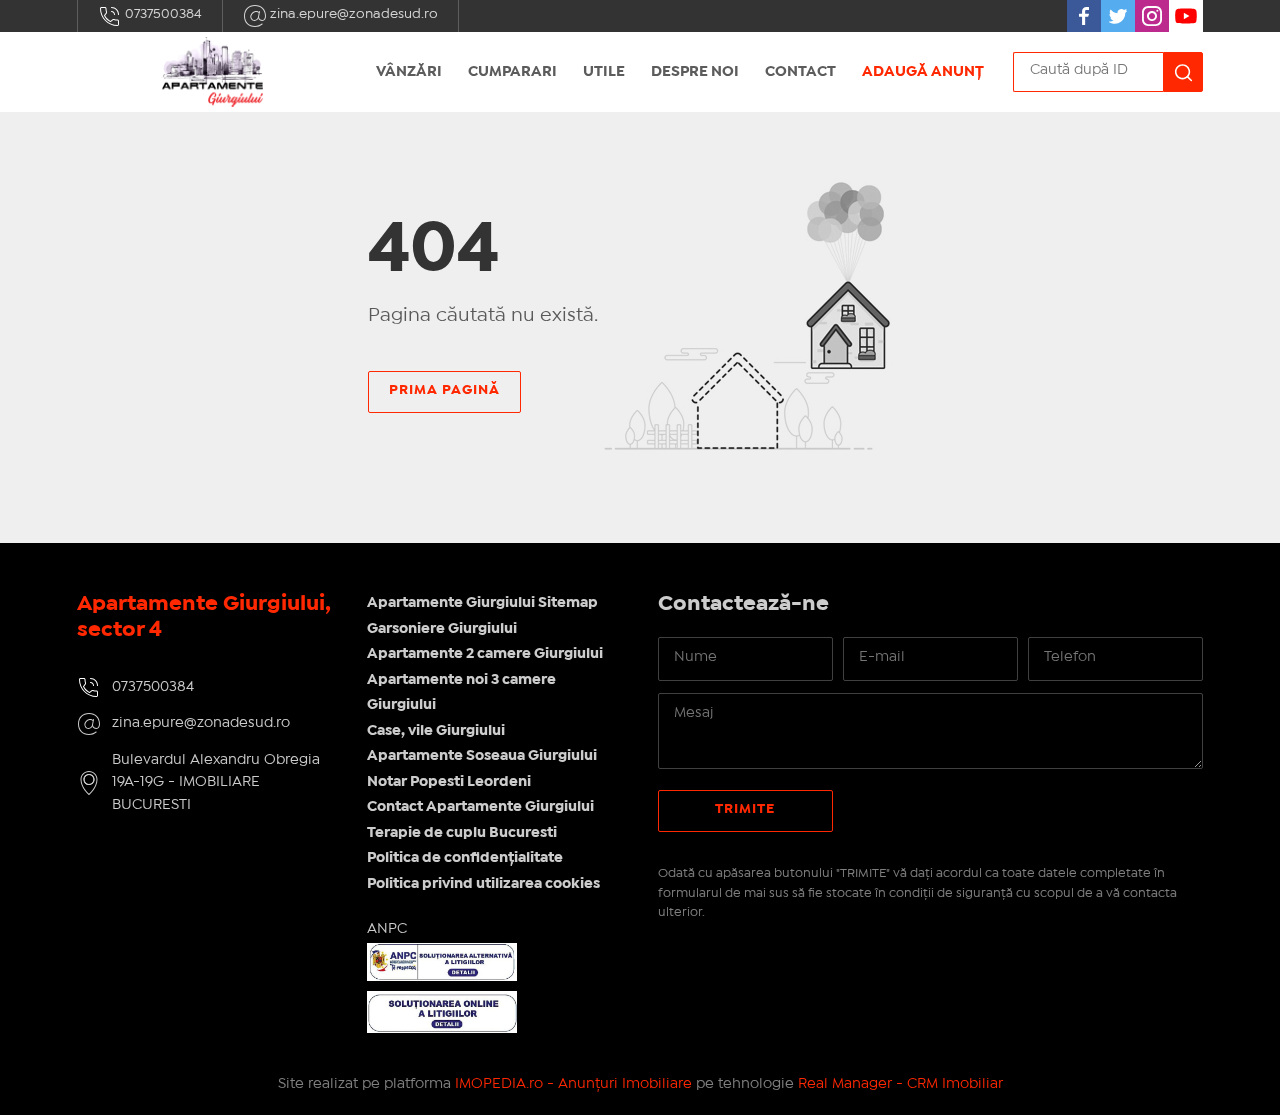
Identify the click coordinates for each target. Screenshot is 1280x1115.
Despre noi (695, 72)
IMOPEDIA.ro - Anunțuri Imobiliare (573, 1084)
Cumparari (512, 72)
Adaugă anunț (923, 72)
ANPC (387, 929)
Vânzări (409, 72)
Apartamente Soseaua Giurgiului (482, 756)
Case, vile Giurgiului (436, 731)
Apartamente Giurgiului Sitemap (482, 603)
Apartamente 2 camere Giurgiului (485, 654)
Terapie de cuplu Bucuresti (462, 833)
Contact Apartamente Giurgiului (480, 807)
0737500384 (162, 14)
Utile (604, 72)
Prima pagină (444, 390)
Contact (800, 72)
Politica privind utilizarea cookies (483, 884)
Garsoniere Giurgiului (442, 629)
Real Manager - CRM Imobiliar (900, 1084)
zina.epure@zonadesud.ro (352, 14)
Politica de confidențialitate (465, 858)
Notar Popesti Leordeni (449, 782)
